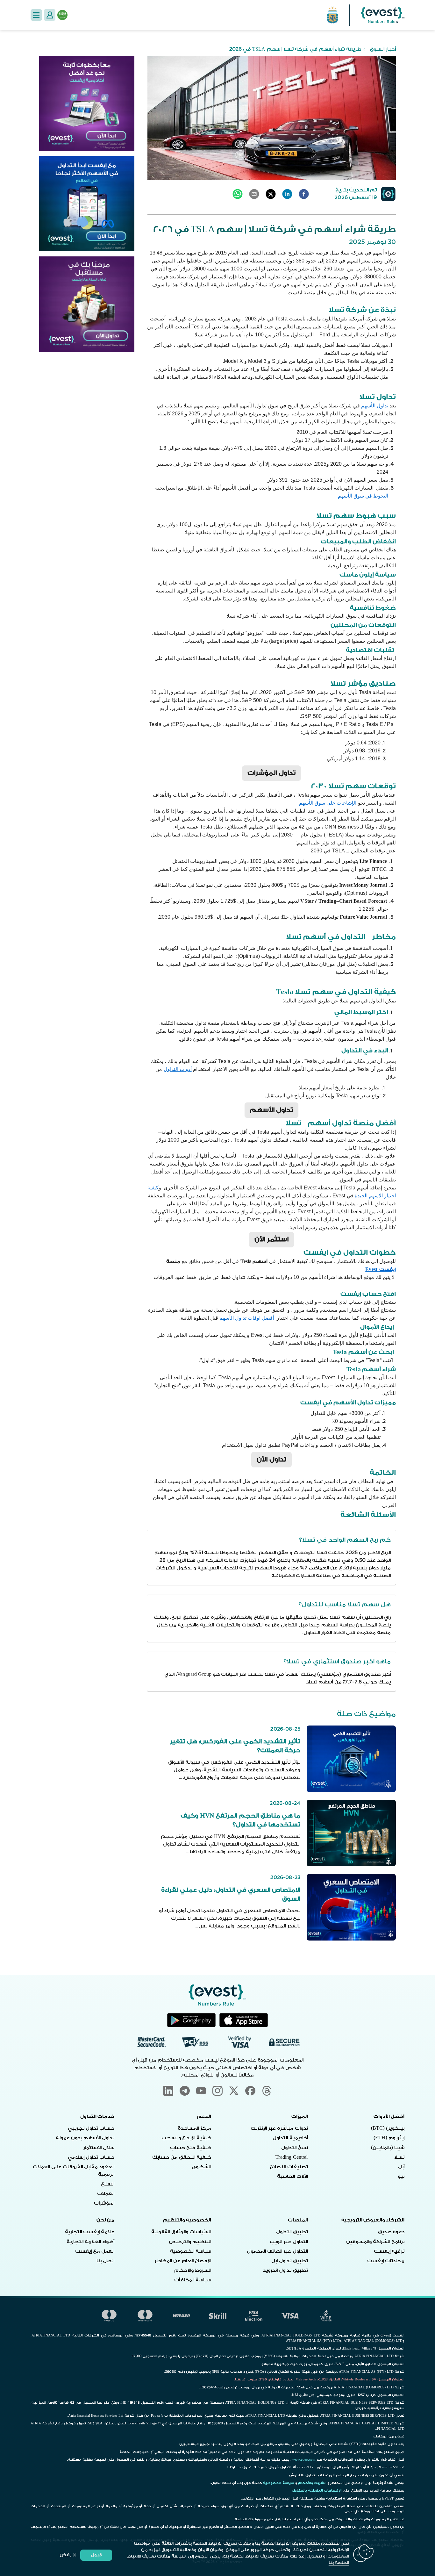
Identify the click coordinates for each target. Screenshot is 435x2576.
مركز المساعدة (194, 2128)
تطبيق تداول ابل (289, 2261)
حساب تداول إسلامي (91, 2157)
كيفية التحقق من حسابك (182, 2157)
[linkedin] (287, 194)
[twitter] (271, 194)
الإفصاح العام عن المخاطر (183, 2261)
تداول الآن (271, 1459)
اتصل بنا (105, 2261)
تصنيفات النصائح (289, 2167)
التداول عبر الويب (289, 2242)
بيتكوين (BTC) (388, 2128)
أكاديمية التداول (290, 2138)
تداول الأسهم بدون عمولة (85, 2138)
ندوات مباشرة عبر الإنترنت (279, 2128)
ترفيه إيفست (389, 2251)
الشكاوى (201, 2167)
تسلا (399, 2157)
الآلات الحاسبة (292, 2176)
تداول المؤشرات (271, 773)
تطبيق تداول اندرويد (285, 2270)
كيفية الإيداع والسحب (186, 2138)
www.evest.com (304, 2460)
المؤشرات (104, 2203)
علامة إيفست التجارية (90, 2232)
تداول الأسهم (271, 1110)
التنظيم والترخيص (190, 2242)
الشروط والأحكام (193, 2270)
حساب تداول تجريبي (91, 2128)
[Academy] (87, 103)
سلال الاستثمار (99, 2148)
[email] (254, 194)
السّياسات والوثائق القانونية (181, 2232)
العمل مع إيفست (95, 2251)
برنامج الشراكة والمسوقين (375, 2242)
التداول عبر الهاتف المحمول (277, 2251)
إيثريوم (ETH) (389, 2138)
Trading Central (292, 2157)
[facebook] (304, 194)
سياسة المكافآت (193, 2280)
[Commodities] (87, 304)
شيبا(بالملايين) (388, 2148)
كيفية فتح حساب (191, 2148)
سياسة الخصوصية (191, 2251)
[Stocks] (87, 204)
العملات (106, 2194)
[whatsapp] (238, 194)
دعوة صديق (391, 2232)
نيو (401, 2176)
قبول (96, 2555)
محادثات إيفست (386, 2261)
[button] (36, 15)
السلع (108, 2184)
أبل (401, 2167)
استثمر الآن (271, 1239)
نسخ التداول (294, 2148)
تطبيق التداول (292, 2232)
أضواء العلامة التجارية (90, 2242)
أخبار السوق (383, 49)
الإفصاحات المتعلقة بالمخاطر (317, 2491)
